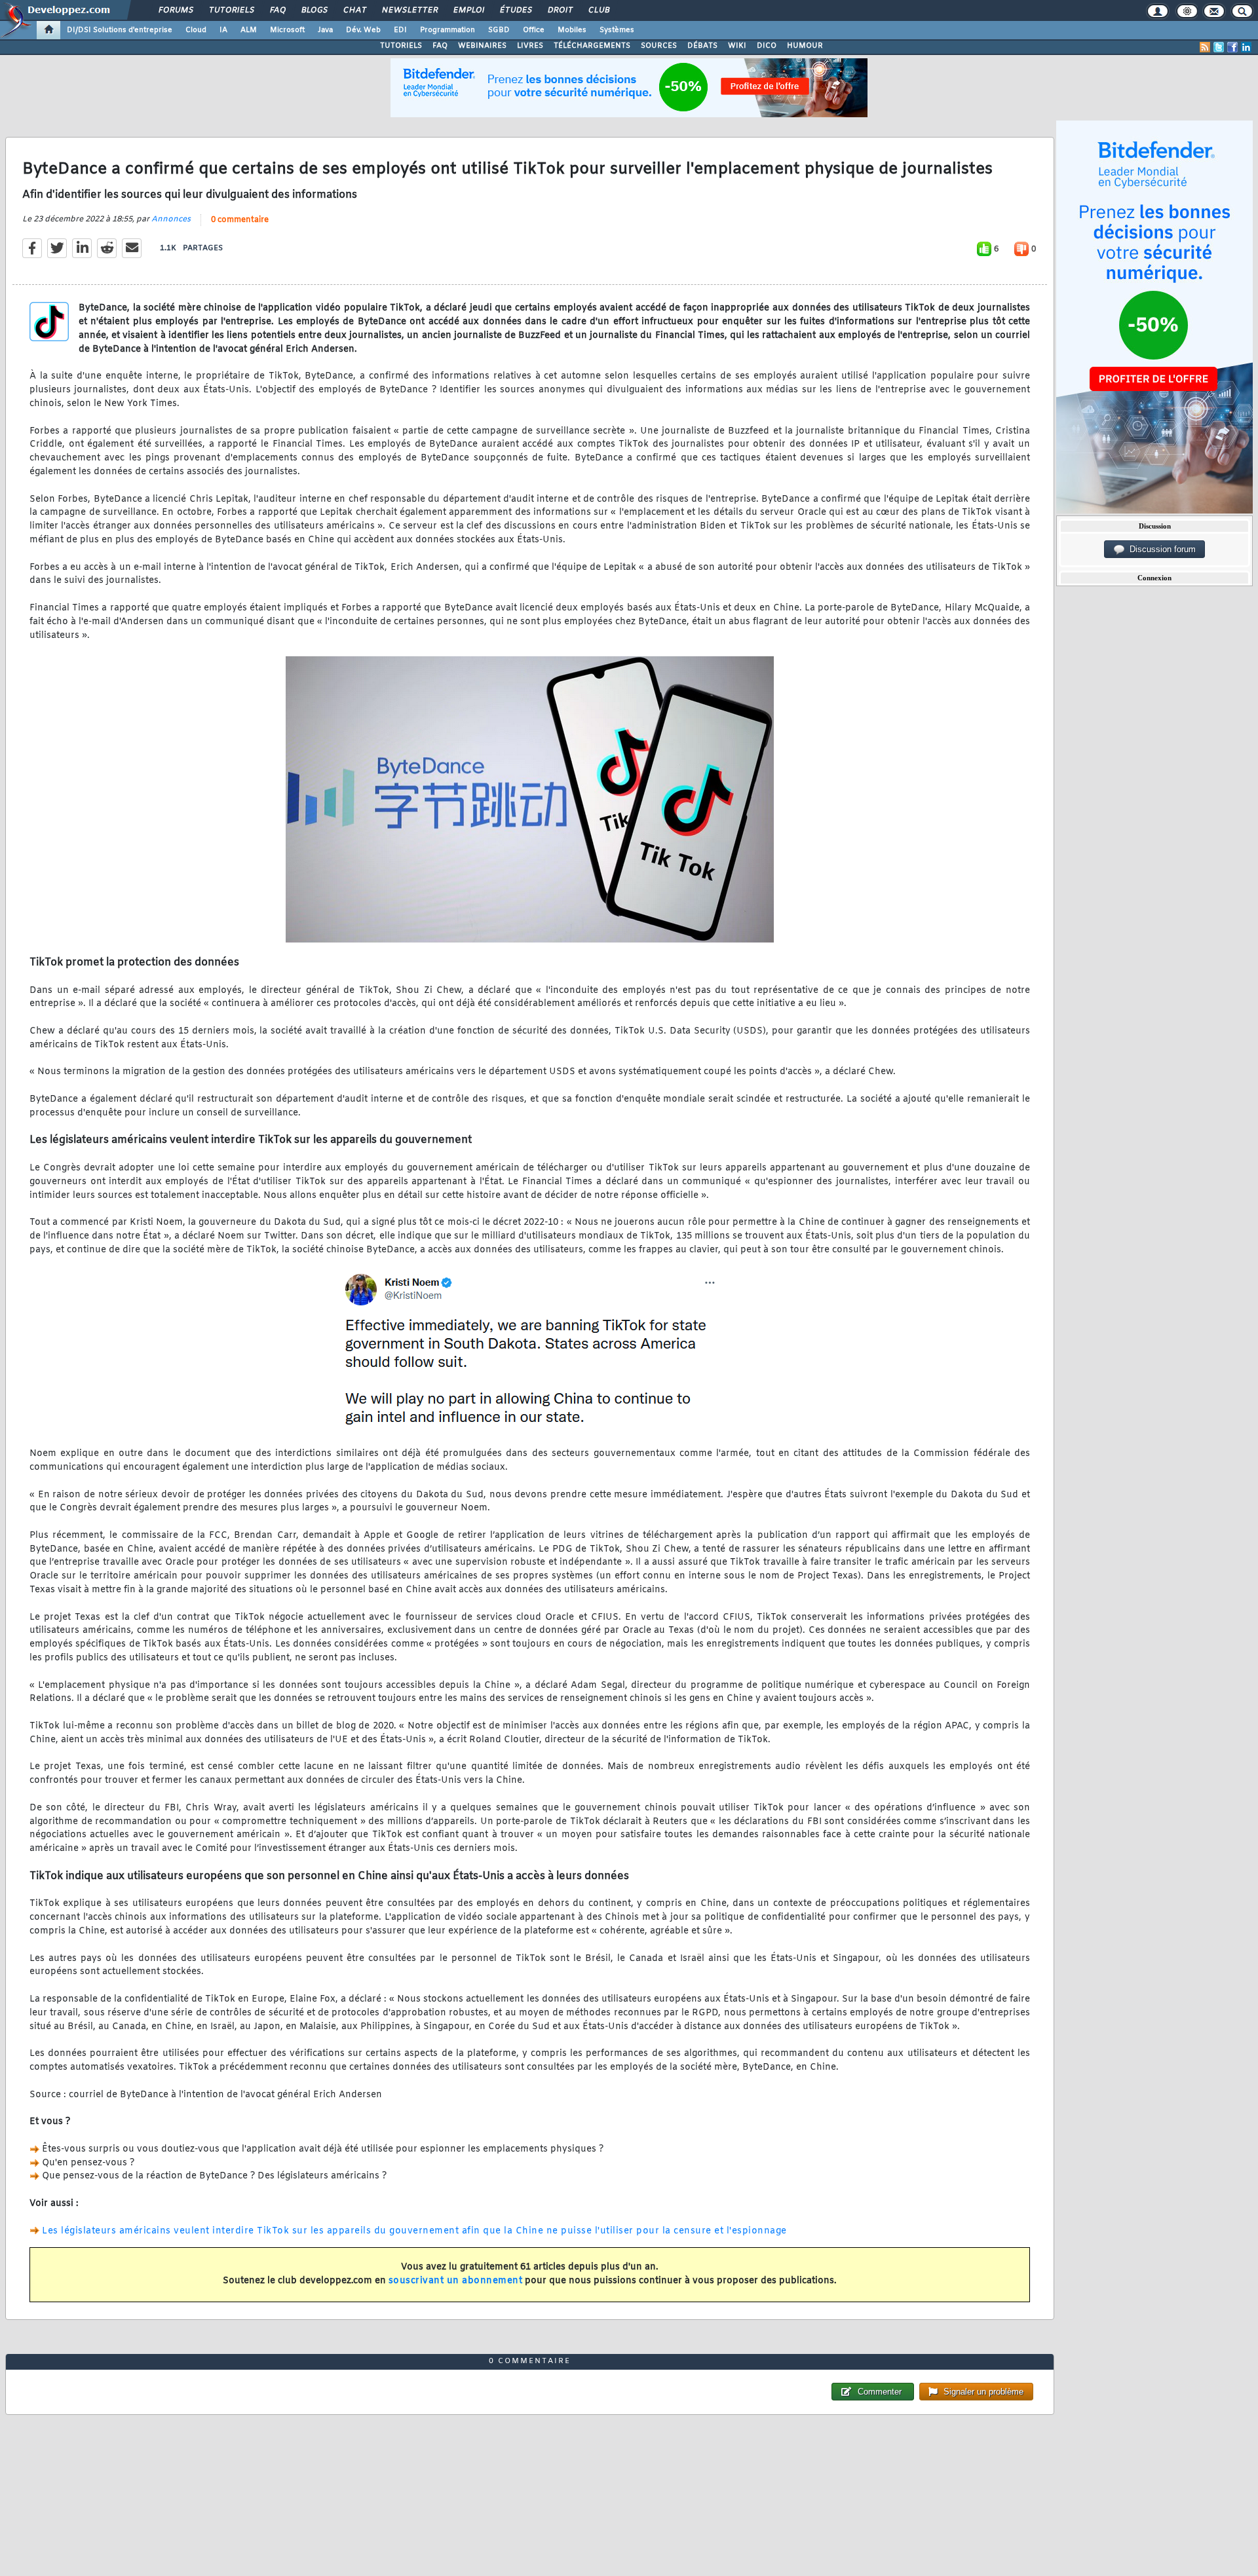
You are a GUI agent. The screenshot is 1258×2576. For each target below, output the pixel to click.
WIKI (737, 46)
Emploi (468, 10)
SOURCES (659, 46)
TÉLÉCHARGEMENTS (592, 46)
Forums (175, 10)
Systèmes (617, 30)
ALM (249, 30)
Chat (354, 10)
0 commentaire (240, 220)
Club (598, 10)
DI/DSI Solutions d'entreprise (120, 30)
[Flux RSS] (1205, 47)
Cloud (196, 30)
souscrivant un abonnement (456, 2281)
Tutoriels (231, 10)
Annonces (171, 219)
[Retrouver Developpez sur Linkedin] (1246, 47)
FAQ (277, 10)
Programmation (448, 30)
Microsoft (287, 30)
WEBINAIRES (482, 46)
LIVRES (530, 46)
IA (223, 30)
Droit (560, 10)
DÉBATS (702, 46)
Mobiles (572, 30)
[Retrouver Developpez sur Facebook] (1232, 47)
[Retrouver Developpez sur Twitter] (1219, 47)
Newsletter (409, 10)
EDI (400, 30)
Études (515, 10)
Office (534, 30)
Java (325, 30)
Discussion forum (1160, 549)
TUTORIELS (401, 46)
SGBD (499, 30)
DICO (767, 46)
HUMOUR (805, 46)
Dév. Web (363, 30)
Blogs (314, 10)
